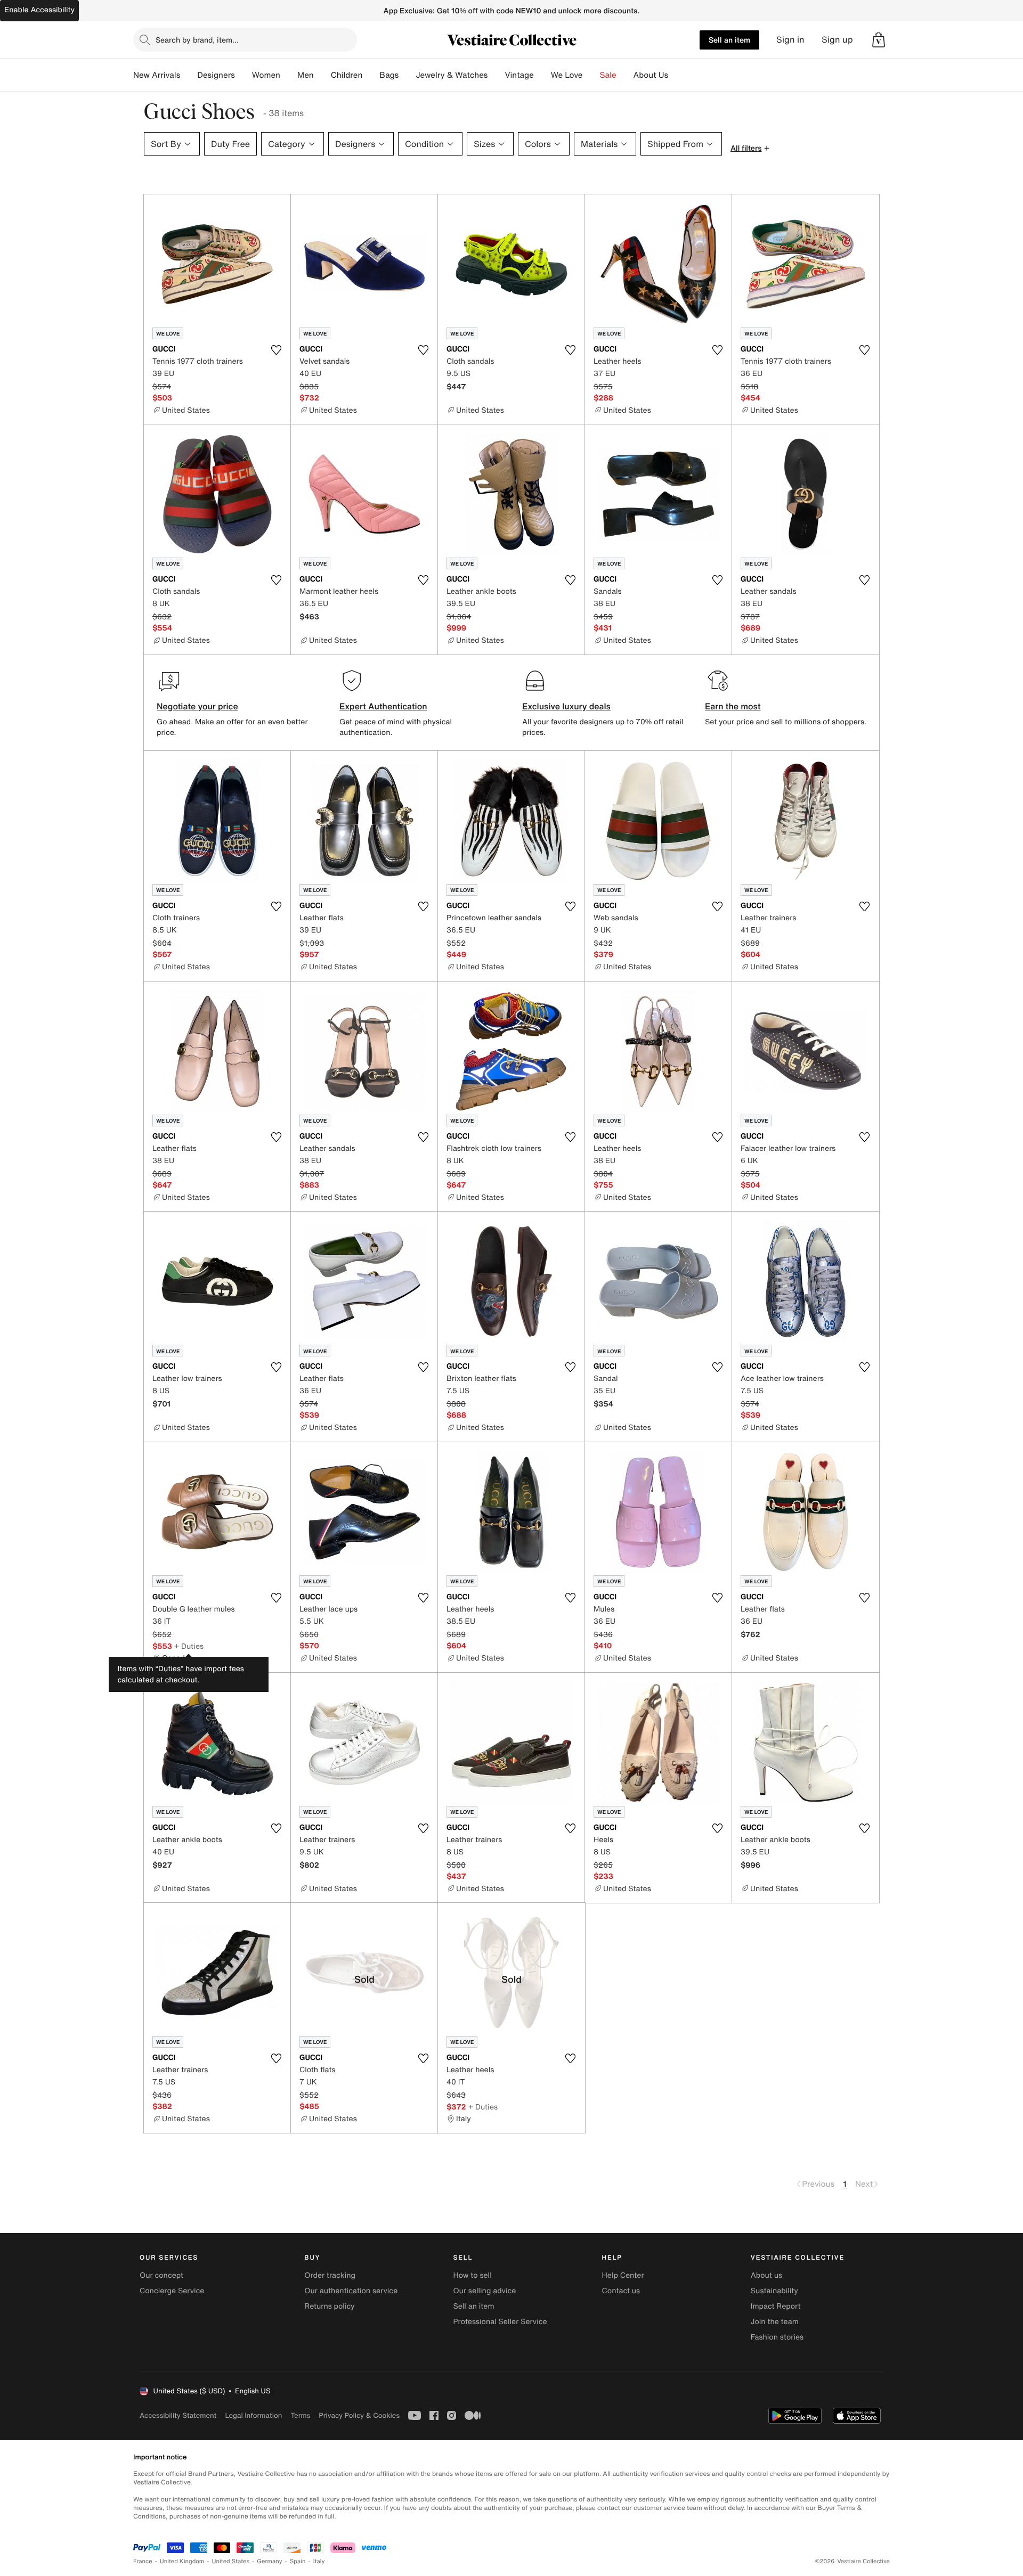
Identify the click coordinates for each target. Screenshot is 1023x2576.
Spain (298, 2561)
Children (347, 75)
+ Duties (189, 1646)
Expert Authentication (383, 706)
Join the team (775, 2322)
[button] (879, 40)
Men (306, 75)
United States (231, 2561)
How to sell (472, 2275)
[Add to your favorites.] (276, 350)
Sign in (790, 40)
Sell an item (729, 40)
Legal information (253, 2415)
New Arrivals (157, 75)
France (143, 2561)
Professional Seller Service (500, 2322)
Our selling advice (484, 2291)
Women (266, 75)
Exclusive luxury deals (566, 706)
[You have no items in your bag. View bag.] (879, 40)
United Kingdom (182, 2561)
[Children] (371, 75)
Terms (300, 2415)
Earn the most (733, 706)
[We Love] (591, 75)
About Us (651, 75)
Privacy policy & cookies (359, 2415)
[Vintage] (542, 75)
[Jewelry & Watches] (496, 75)
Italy (319, 2561)
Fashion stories (777, 2337)
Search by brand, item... (197, 40)
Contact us (621, 2291)
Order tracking (330, 2275)
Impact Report (776, 2306)
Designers (216, 75)
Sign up (837, 40)
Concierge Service (172, 2291)
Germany (270, 2561)
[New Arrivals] (189, 75)
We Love (567, 75)
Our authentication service (351, 2291)
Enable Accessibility (39, 10)
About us (766, 2275)
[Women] (289, 75)
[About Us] (677, 75)
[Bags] (407, 75)
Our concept (161, 2275)
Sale (608, 75)
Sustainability (774, 2291)
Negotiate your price (197, 706)
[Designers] (243, 75)
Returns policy (329, 2306)
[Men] (322, 75)
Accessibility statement (178, 2415)
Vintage (519, 75)
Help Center (623, 2275)
